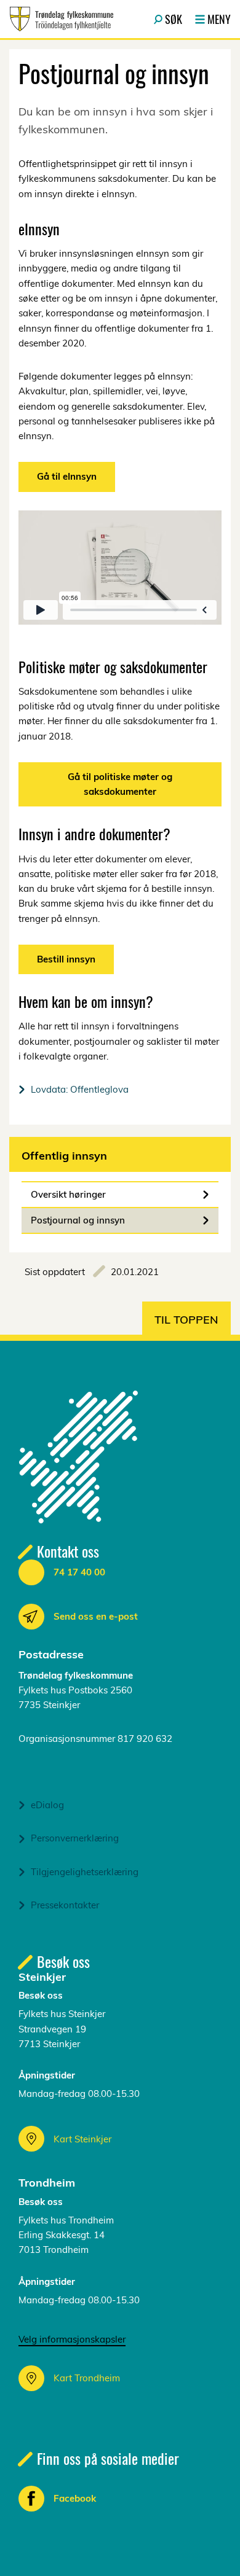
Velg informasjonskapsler (72, 2339)
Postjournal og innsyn (78, 1220)
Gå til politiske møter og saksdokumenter (120, 784)
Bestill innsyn (66, 959)
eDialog (47, 1805)
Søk (174, 19)
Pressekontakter (65, 1905)
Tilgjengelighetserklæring (85, 1872)
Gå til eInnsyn (67, 476)
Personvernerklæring (75, 1838)
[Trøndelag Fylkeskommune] (62, 19)
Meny (219, 19)
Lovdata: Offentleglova (80, 1089)
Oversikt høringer (68, 1194)
